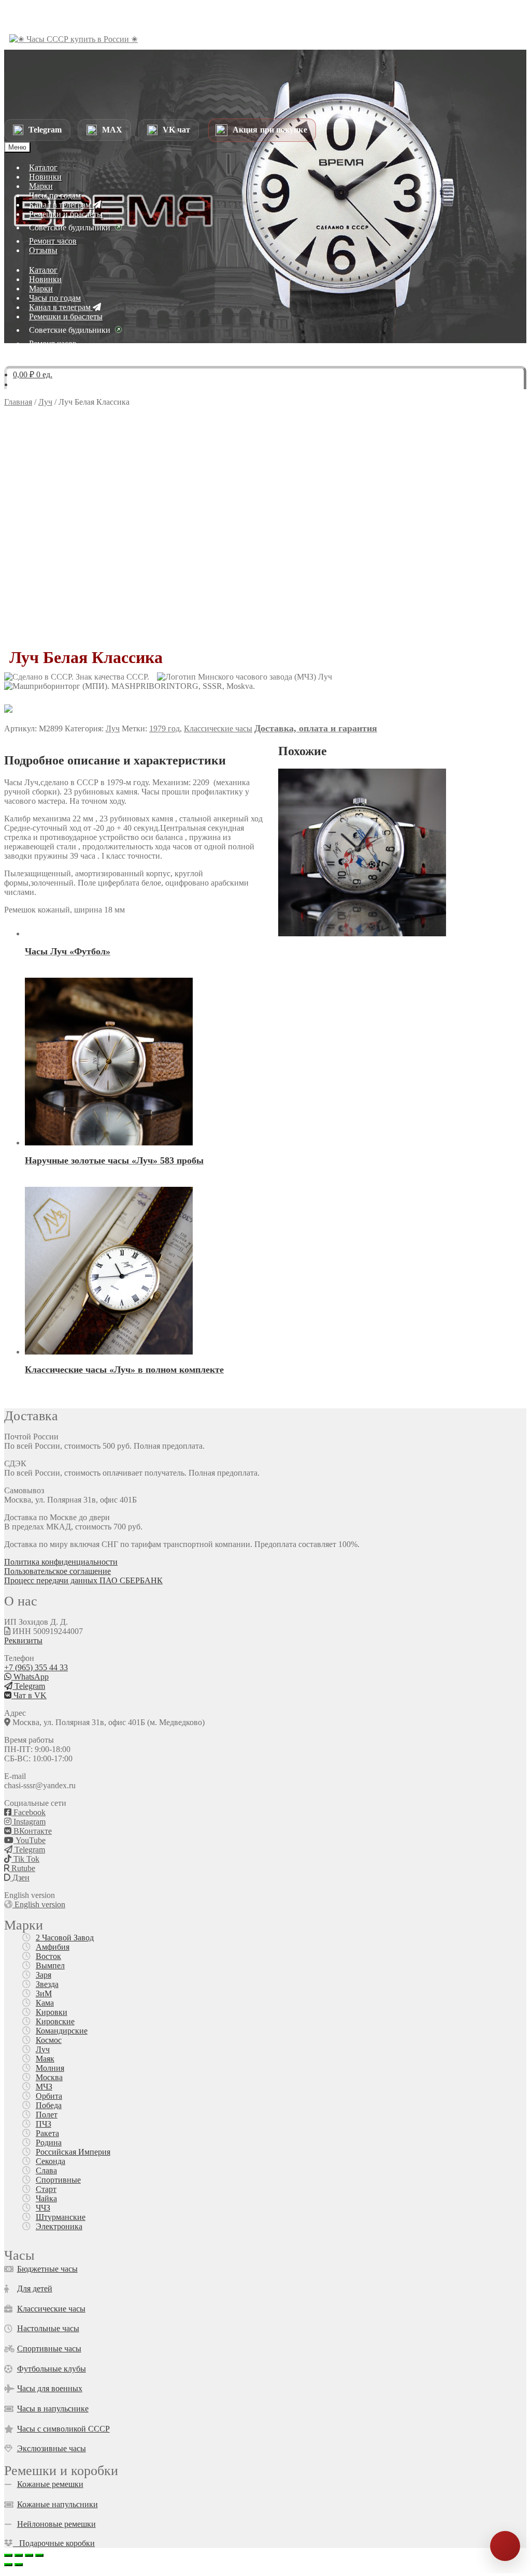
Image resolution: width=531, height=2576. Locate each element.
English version (39, 1904)
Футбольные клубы (52, 2369)
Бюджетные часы (47, 2269)
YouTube (30, 1840)
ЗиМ (44, 1993)
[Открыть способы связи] (505, 2546)
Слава (46, 2170)
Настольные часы (48, 2328)
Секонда (51, 2161)
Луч (45, 402)
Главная (18, 402)
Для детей (35, 2288)
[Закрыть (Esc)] (39, 2555)
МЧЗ (44, 2087)
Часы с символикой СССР (63, 2429)
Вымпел (50, 1966)
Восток (48, 1956)
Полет (47, 2115)
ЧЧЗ (43, 2208)
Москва (49, 2077)
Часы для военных (50, 2388)
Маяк (45, 2059)
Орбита (49, 2096)
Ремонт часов (53, 241)
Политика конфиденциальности (61, 1562)
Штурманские (61, 2217)
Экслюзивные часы (52, 2448)
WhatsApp (30, 1677)
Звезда (47, 1984)
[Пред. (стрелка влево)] (8, 2565)
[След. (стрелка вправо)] (19, 2565)
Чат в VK (29, 1695)
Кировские (55, 2021)
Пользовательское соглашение (58, 1571)
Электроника (59, 2226)
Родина (49, 2143)
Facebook (28, 1812)
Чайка (46, 2198)
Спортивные (58, 2180)
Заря (44, 1975)
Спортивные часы (49, 2349)
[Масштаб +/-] (8, 2555)
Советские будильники (70, 227)
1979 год (164, 728)
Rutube (22, 1868)
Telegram (29, 1686)
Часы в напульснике (53, 2409)
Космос (49, 2040)
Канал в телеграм (61, 205)
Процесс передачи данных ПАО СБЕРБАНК (83, 1580)
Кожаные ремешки (50, 2484)
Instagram (28, 1822)
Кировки (52, 2012)
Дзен (20, 1878)
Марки (41, 186)
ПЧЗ (44, 2124)
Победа (49, 2105)
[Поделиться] (29, 2555)
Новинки (45, 177)
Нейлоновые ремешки (56, 2524)
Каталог (43, 167)
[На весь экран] (19, 2555)
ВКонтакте (32, 1831)
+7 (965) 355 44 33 (36, 1667)
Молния (50, 2068)
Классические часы (218, 728)
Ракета (47, 2133)
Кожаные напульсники (58, 2504)
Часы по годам (55, 195)
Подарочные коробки (54, 2543)
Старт (46, 2189)
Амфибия (53, 1947)
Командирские (62, 2031)
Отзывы (43, 250)
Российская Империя (73, 2152)
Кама (45, 2003)
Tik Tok (25, 1859)
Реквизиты (23, 1640)
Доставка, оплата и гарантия (316, 728)
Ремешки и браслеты (66, 214)
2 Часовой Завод (65, 1938)
